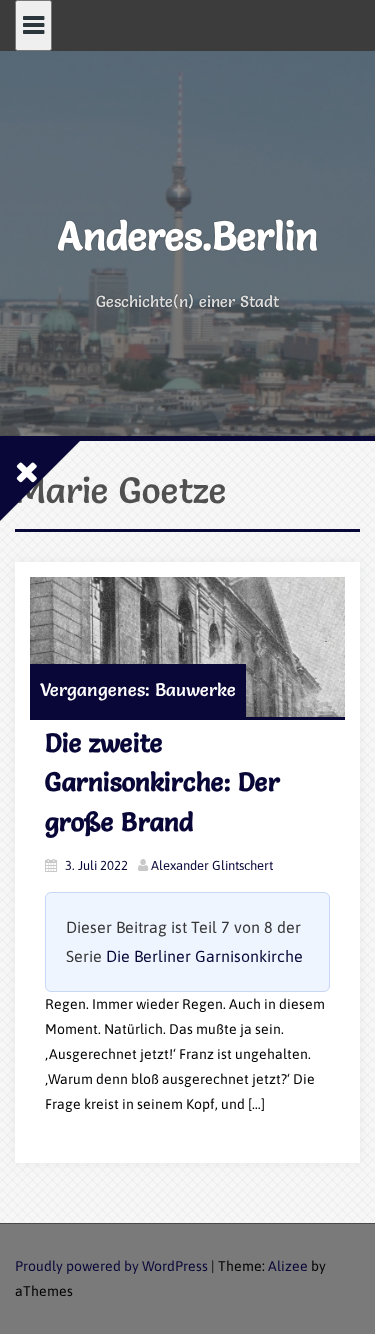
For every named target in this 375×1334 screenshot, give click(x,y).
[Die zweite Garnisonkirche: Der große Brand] (187, 646)
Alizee (288, 1266)
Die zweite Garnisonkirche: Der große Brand (162, 782)
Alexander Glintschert (212, 865)
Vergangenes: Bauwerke (138, 689)
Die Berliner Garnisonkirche (204, 956)
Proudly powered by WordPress (111, 1266)
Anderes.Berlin (188, 235)
